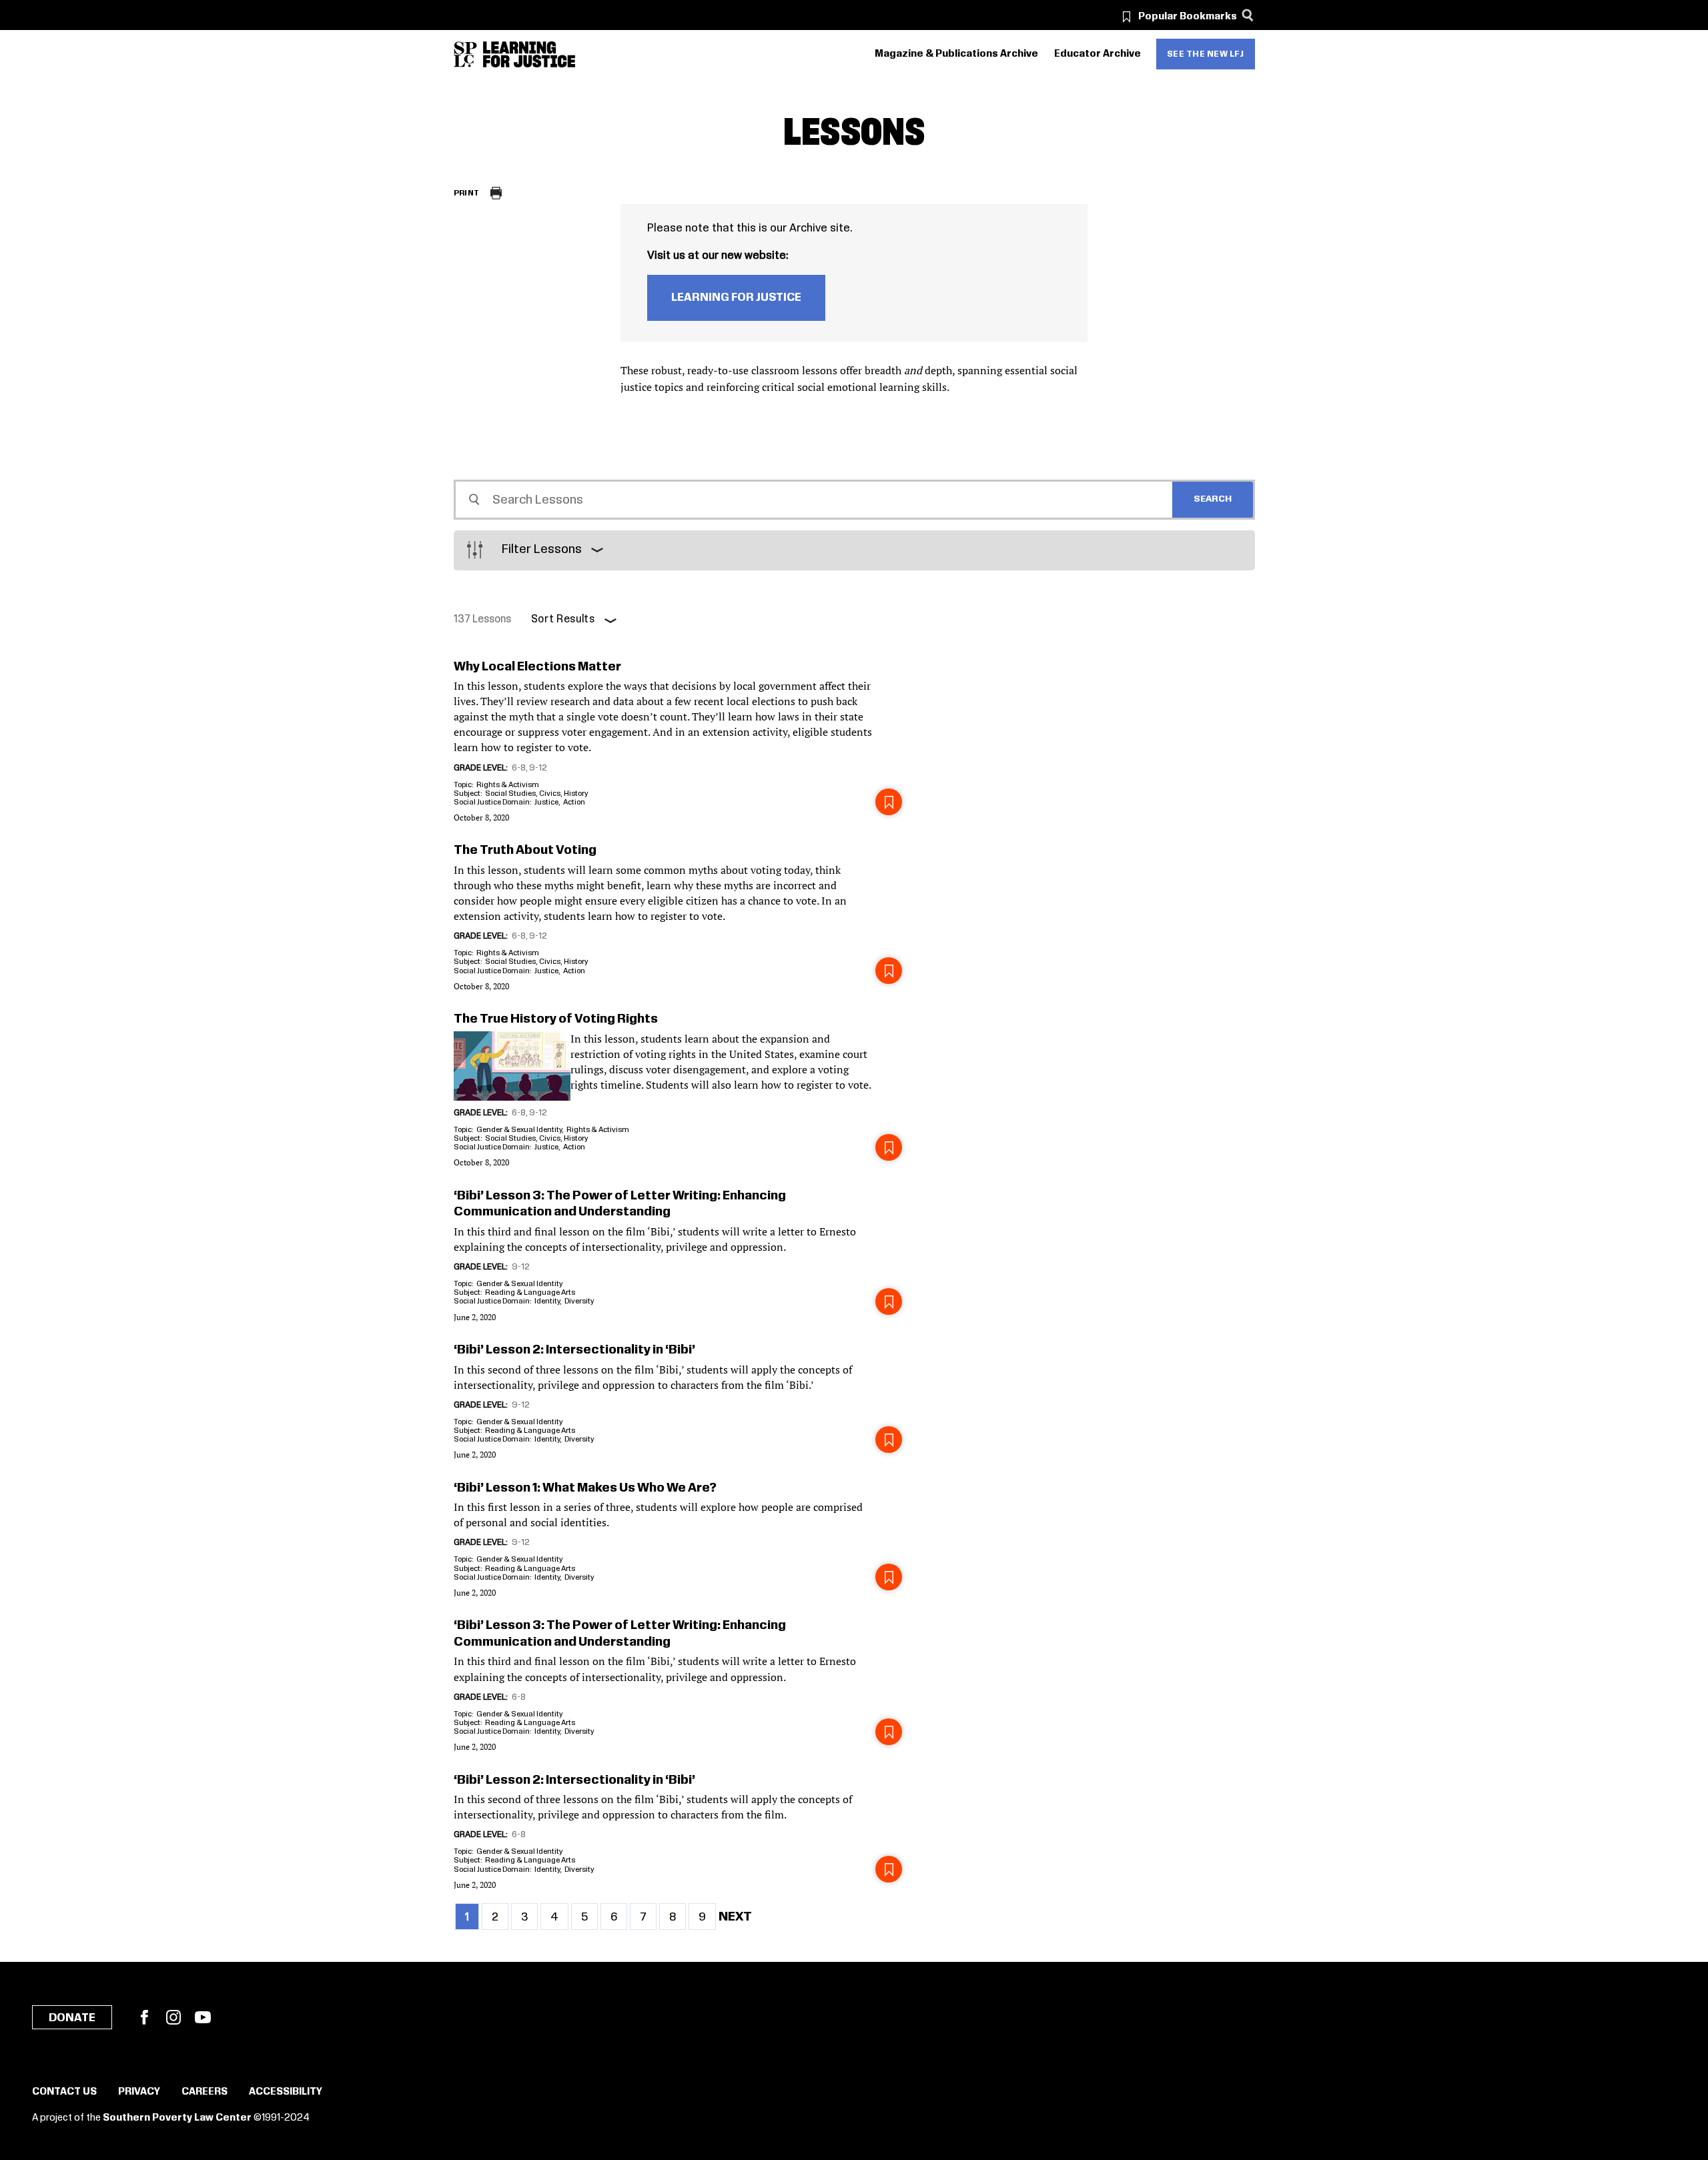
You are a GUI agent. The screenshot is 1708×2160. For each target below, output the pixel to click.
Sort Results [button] (563, 619)
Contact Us (64, 2092)
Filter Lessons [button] (542, 550)
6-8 (519, 768)
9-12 (538, 768)
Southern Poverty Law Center (177, 2118)
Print (467, 193)
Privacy (139, 2092)
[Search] (1248, 15)
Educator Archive (1098, 54)
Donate (72, 2018)
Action (574, 802)
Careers (204, 2092)
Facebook (144, 2017)
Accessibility (286, 2092)
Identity (547, 1301)
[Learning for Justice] (529, 54)
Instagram (173, 2017)
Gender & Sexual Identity (519, 1130)
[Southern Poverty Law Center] (465, 54)
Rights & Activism (508, 785)
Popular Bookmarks (1188, 17)
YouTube (203, 2017)
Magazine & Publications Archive (956, 54)
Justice (546, 802)
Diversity (579, 1301)
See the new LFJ (1206, 54)
